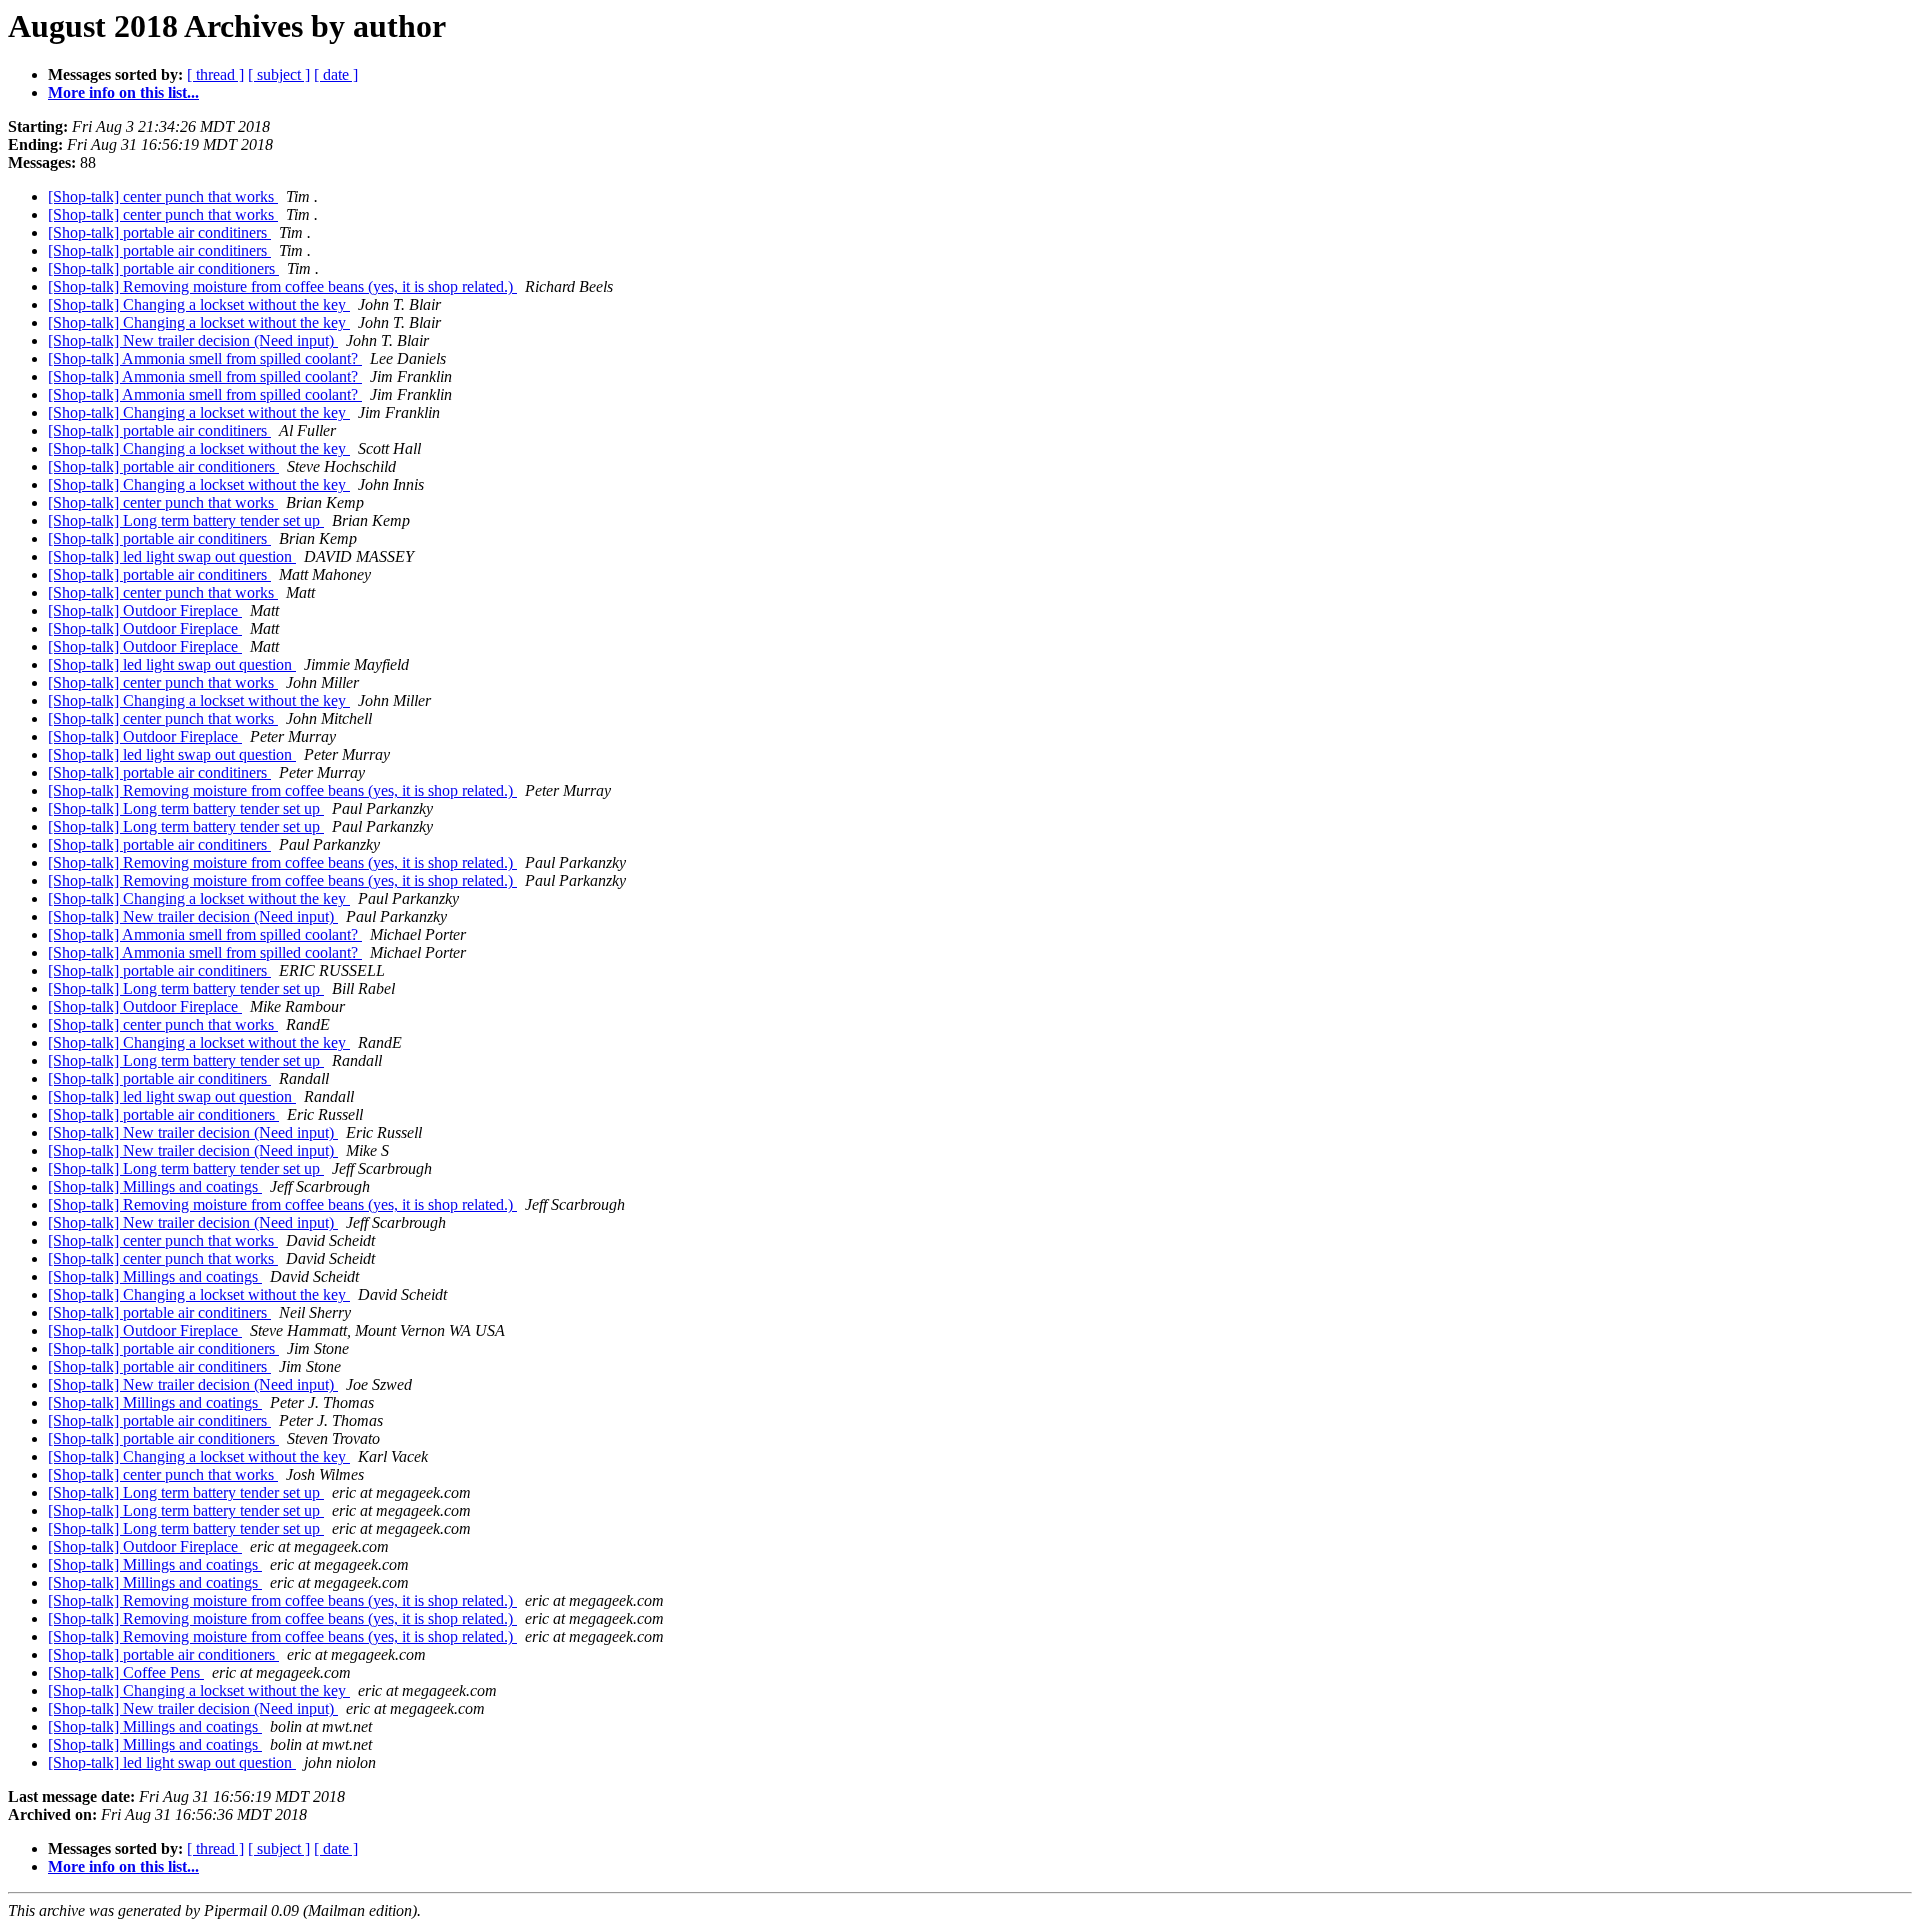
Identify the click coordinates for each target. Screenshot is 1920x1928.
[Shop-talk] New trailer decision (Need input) (193, 340)
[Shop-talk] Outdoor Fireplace (145, 610)
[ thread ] (215, 74)
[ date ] (336, 74)
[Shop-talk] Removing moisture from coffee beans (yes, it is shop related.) (282, 286)
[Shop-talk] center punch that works (163, 196)
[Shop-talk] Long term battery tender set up (186, 520)
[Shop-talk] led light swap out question (172, 556)
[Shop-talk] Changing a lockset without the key (199, 304)
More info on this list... (123, 92)
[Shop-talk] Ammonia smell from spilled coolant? (205, 358)
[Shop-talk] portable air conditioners (163, 268)
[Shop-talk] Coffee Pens (126, 1672)
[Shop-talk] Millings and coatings (155, 1186)
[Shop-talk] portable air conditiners (159, 232)
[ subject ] (279, 74)
